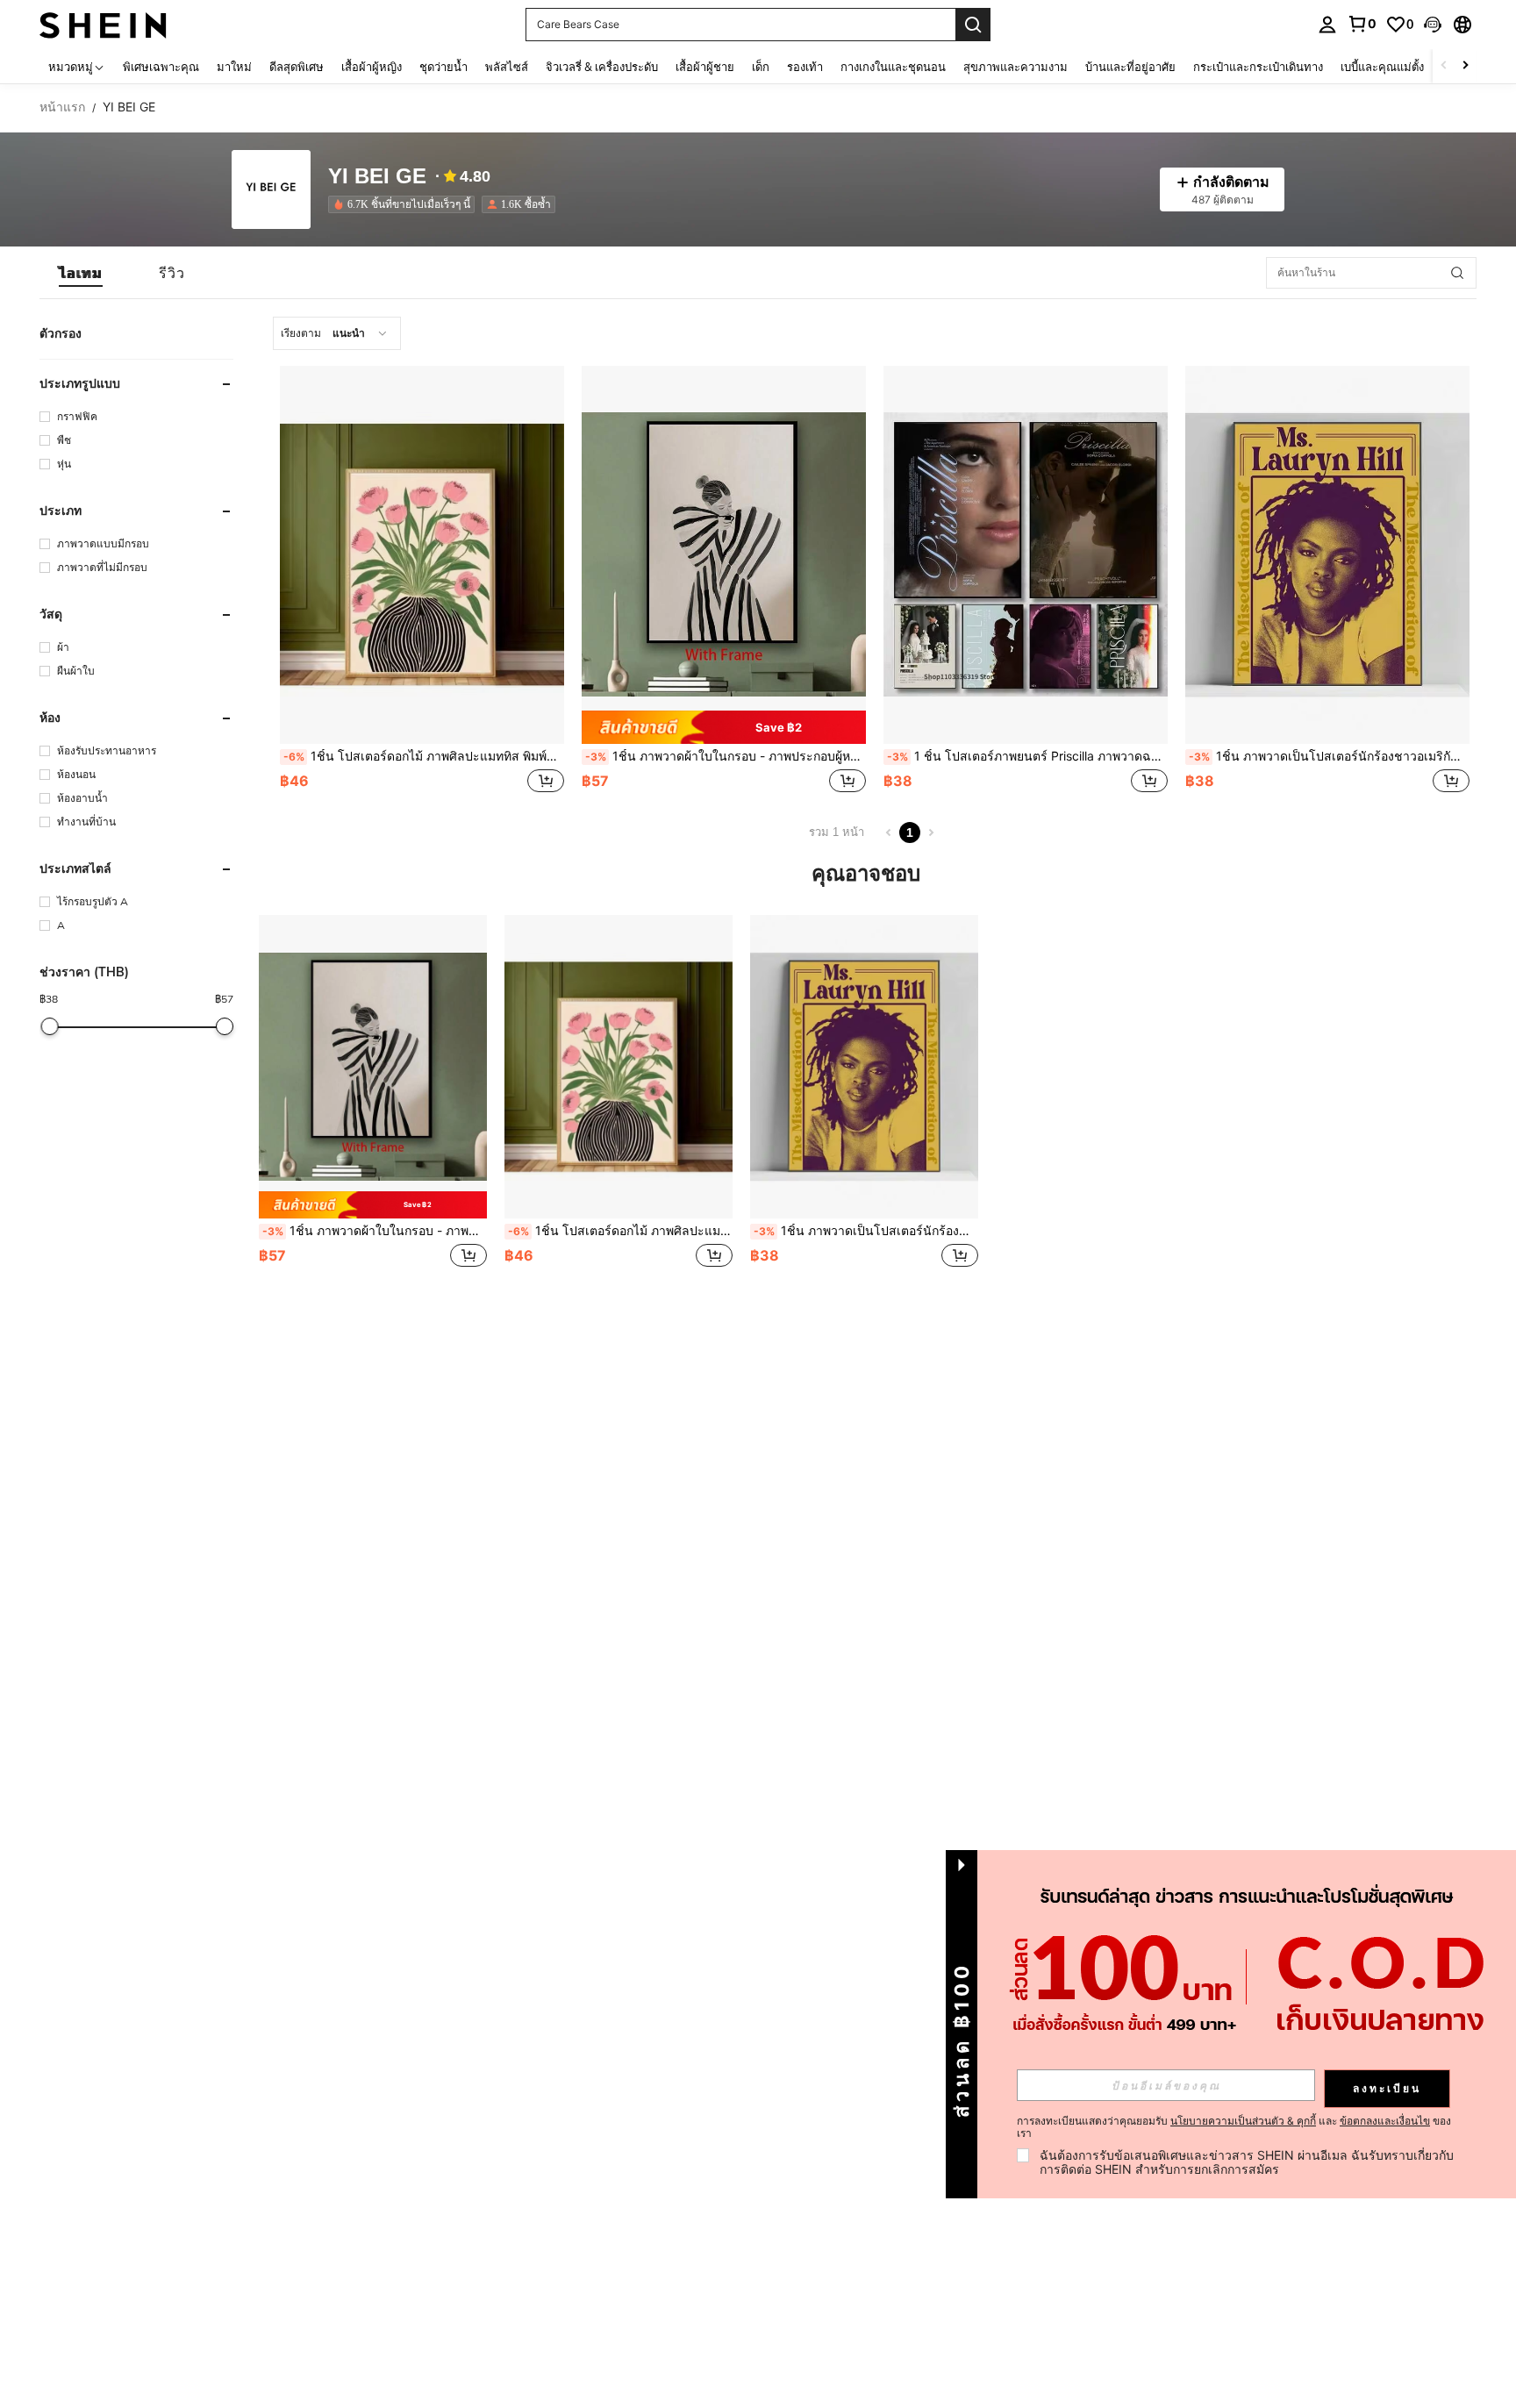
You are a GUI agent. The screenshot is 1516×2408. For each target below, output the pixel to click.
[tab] (81, 273)
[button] (1433, 25)
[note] (724, 727)
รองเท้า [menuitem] (805, 67)
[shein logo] (103, 24)
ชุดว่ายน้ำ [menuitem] (443, 67)
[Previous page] (889, 832)
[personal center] (1327, 25)
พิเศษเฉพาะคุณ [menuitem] (161, 67)
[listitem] (405, 204)
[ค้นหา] (973, 25)
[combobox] (337, 333)
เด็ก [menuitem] (761, 67)
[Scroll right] (1465, 66)
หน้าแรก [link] (62, 107)
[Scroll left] (1444, 66)
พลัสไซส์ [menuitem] (507, 67)
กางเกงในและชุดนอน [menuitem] (893, 67)
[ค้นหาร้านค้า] (1457, 273)
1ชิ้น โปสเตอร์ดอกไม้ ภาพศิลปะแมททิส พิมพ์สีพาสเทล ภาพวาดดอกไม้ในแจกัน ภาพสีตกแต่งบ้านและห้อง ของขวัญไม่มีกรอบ (424, 756)
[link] (1362, 24)
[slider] (50, 1026)
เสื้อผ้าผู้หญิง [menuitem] (372, 67)
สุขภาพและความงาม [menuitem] (1015, 67)
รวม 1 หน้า (837, 832)
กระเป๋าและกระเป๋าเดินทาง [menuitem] (1258, 67)
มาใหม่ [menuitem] (234, 67)
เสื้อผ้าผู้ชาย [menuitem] (705, 67)
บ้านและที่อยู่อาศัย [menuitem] (1130, 67)
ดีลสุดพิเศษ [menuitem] (297, 67)
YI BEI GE (377, 177)
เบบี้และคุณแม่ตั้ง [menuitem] (1382, 67)
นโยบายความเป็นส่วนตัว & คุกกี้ (1243, 2121)
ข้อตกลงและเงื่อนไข (1385, 2121)
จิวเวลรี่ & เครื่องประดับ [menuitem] (602, 67)
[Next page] (931, 832)
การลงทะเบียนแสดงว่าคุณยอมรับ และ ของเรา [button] (1234, 2127)
